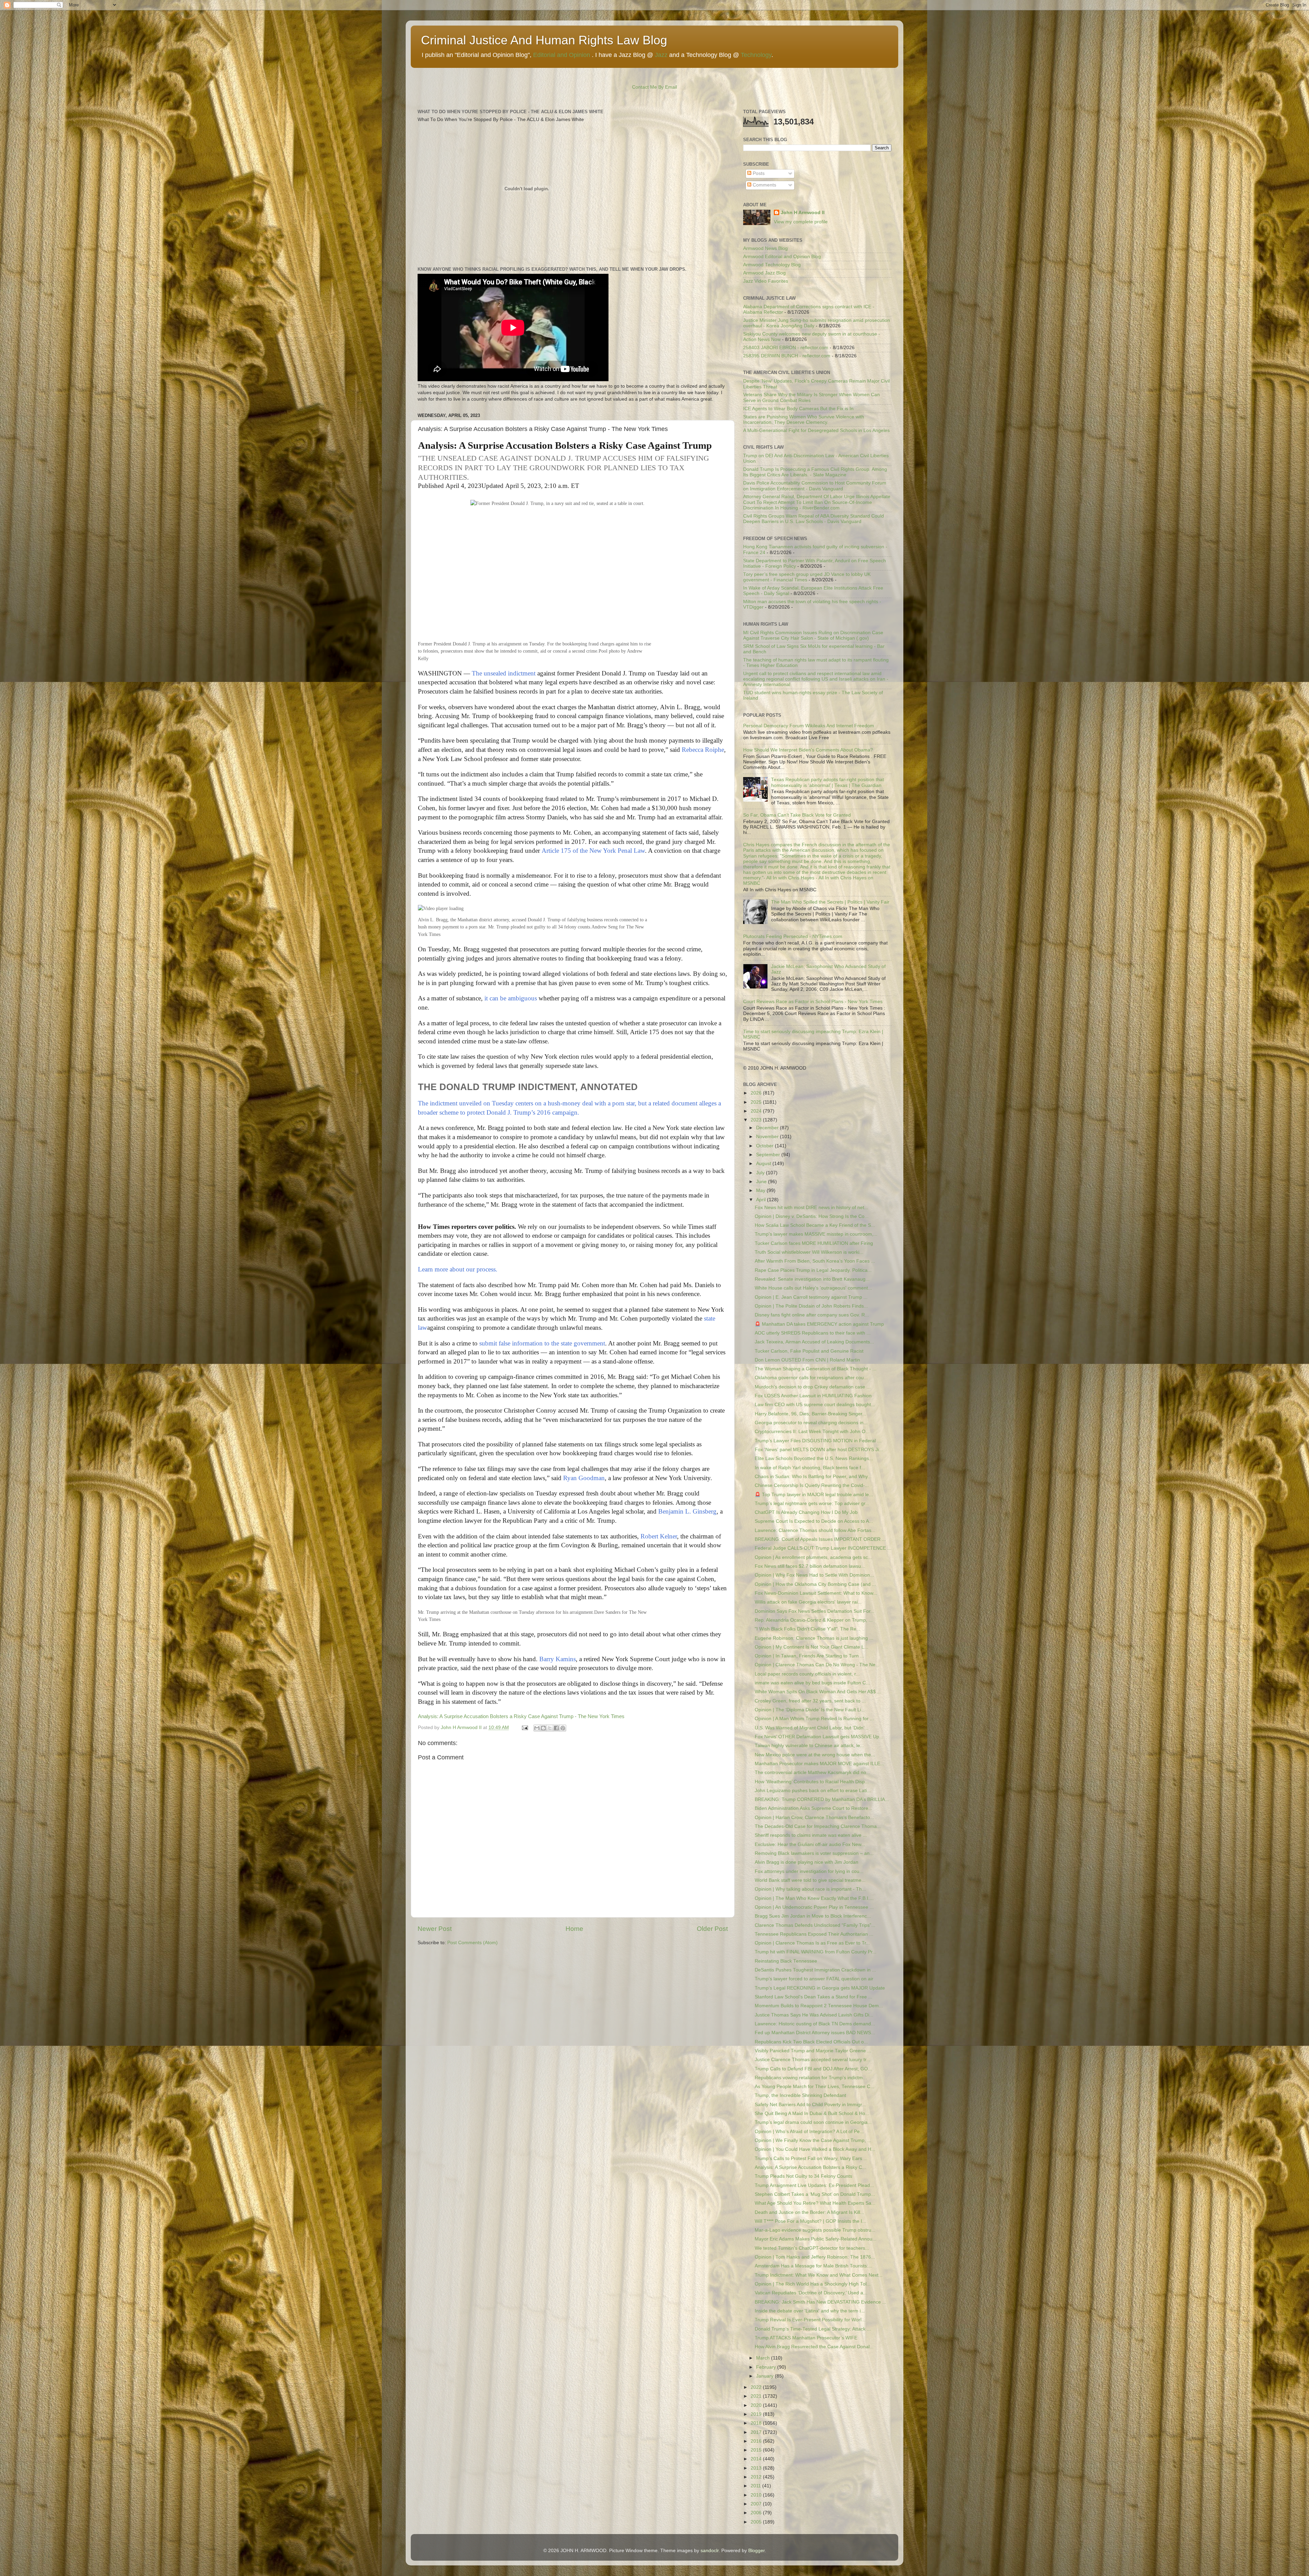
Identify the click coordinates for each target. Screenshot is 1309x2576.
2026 (757, 1093)
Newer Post (435, 1929)
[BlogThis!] (543, 1728)
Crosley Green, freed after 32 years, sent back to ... (810, 1701)
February (767, 2367)
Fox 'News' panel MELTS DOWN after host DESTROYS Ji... (819, 1450)
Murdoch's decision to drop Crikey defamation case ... (813, 1387)
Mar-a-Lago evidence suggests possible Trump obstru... (815, 2230)
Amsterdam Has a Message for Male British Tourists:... (814, 2266)
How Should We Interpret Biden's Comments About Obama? (808, 750)
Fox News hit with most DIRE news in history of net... (811, 1208)
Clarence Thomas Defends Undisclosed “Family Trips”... (815, 1925)
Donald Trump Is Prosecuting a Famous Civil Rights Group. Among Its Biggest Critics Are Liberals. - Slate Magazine (815, 472)
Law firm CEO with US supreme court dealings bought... (815, 1405)
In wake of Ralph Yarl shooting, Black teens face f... (810, 1468)
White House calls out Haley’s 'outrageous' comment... (813, 1288)
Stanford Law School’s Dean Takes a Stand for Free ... (814, 1997)
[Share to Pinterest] (563, 1728)
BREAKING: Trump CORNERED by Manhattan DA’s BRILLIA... (822, 1799)
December (768, 1128)
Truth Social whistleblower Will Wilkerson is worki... (809, 1252)
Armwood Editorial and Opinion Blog (782, 257)
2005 (757, 2522)
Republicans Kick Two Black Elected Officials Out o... (811, 2042)
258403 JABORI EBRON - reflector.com (786, 348)
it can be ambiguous (511, 998)
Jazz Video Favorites (766, 281)
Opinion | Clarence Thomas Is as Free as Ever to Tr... (812, 1943)
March (764, 2358)
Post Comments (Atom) (472, 1943)
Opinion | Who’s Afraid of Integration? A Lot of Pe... (809, 2132)
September (769, 1155)
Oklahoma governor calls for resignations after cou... (811, 1378)
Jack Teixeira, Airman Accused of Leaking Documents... (814, 1342)
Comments (764, 185)
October (765, 1146)
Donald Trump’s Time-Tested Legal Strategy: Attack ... (813, 2329)
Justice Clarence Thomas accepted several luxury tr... (813, 2060)
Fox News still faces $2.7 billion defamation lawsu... (810, 1566)
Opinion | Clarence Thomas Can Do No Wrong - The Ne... (817, 1665)
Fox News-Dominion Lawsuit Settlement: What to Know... (816, 1593)
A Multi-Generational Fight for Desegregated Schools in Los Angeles (816, 430)
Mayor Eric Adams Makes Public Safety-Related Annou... (816, 2239)
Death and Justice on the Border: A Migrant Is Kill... (809, 2212)
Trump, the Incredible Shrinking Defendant (800, 2095)
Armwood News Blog (765, 248)
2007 (757, 2504)
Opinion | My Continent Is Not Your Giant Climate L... (811, 1647)
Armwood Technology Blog (772, 265)
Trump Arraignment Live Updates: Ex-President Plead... (814, 2185)
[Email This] (537, 1728)
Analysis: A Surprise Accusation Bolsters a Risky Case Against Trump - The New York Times (521, 1716)
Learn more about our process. (458, 1269)
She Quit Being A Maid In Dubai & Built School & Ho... (812, 2113)
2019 (757, 2414)
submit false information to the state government (542, 1343)
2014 (757, 2459)
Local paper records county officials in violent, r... (807, 1674)
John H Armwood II (803, 213)
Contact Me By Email (654, 87)
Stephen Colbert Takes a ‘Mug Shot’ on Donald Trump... (815, 2194)
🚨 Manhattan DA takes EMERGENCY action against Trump (819, 1324)
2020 (757, 2405)
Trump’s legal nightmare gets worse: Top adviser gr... (812, 1503)
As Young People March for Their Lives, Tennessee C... (815, 2087)
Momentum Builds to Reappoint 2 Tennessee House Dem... (819, 2006)
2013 (757, 2468)
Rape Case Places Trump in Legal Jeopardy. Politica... (813, 1270)
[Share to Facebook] (556, 1728)
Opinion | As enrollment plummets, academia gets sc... (813, 1557)
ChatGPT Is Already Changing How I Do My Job (806, 1512)
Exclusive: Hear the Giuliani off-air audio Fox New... (810, 1844)
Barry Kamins (558, 1659)
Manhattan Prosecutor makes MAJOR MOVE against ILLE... (819, 1764)
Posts (758, 173)
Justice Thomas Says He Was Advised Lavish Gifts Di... (814, 2015)
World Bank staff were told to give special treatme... (810, 1880)
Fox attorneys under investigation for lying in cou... (809, 1871)
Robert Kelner (659, 1536)
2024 (757, 1111)
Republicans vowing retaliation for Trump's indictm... (811, 2078)
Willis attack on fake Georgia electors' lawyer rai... (808, 1602)
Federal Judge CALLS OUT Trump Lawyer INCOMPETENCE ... (823, 1548)
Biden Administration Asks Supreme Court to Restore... (814, 1808)
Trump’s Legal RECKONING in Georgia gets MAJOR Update (820, 1988)
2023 (757, 1120)
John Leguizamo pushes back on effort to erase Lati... (813, 1791)
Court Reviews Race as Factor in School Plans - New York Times (813, 1002)
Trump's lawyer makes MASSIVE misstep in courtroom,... (816, 1234)
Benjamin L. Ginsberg (687, 1511)
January (765, 2376)
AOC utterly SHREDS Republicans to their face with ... (813, 1333)
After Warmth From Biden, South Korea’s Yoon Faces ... (815, 1261)
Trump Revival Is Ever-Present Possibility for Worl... (810, 2320)
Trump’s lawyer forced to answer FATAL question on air (814, 1979)
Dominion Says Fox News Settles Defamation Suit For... (815, 1611)
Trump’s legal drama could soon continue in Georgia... (813, 2122)
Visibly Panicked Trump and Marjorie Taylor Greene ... (813, 2051)
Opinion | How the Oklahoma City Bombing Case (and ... (815, 1584)
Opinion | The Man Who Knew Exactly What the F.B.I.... (814, 1898)
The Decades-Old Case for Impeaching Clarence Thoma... (818, 1826)
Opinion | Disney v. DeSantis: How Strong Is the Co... (812, 1216)
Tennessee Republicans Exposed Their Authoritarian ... (814, 1934)
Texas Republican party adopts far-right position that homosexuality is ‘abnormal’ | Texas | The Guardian (827, 782)
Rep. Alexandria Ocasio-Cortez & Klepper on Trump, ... (814, 1620)
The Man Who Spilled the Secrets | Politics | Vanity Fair (830, 902)
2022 (757, 2387)
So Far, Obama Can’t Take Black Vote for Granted (797, 815)
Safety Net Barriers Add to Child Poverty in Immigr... (810, 2105)
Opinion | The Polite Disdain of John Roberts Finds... (811, 1306)
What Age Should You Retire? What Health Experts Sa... (815, 2203)
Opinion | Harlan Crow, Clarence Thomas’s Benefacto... (814, 1818)
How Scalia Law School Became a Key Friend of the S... (815, 1225)
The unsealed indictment (504, 673)
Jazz (661, 55)
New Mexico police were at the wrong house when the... (815, 1755)
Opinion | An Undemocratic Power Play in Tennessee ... (814, 1907)
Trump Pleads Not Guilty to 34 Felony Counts (803, 2176)
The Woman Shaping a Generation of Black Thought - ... (816, 1369)
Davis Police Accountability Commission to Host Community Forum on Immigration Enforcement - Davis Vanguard (815, 486)
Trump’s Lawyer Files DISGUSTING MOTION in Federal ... (818, 1441)
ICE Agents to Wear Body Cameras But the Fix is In (798, 409)
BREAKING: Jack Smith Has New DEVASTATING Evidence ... (821, 2302)
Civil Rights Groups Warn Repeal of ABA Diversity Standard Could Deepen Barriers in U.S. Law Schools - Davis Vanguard (814, 519)
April (762, 1200)
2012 (757, 2477)
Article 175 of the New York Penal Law (593, 851)
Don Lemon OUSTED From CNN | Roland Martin (807, 1360)
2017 (757, 2432)
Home (574, 1929)
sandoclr (710, 2551)
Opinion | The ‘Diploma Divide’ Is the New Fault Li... (810, 1710)
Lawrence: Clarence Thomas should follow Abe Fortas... (815, 1530)
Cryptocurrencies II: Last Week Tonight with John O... (812, 1432)
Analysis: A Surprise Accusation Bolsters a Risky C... (810, 2167)
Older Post (712, 1929)
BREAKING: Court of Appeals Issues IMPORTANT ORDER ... (820, 1539)
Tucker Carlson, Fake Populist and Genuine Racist (809, 1351)
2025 (757, 1102)
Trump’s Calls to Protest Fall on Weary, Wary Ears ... (811, 2158)
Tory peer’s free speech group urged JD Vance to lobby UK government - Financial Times (807, 577)
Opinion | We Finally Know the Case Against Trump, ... (813, 2140)
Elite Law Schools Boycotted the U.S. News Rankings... (814, 1458)
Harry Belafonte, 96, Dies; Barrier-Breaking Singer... (810, 1414)
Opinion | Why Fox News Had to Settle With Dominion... (814, 1575)
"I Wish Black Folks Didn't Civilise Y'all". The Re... (808, 1629)
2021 (757, 2396)
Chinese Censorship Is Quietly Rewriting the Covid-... (812, 1485)
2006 (757, 2513)
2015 (757, 2450)
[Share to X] (550, 1728)
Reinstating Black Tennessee (786, 1961)
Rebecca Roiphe (703, 750)
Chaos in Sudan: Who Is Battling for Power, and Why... (813, 1477)
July (761, 1173)
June (762, 1182)
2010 (757, 2495)
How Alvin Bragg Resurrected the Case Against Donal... (814, 2347)
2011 (756, 2486)
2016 (757, 2441)
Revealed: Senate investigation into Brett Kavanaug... (812, 1279)
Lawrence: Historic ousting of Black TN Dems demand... (815, 2024)
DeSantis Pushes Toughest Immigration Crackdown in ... (815, 1970)
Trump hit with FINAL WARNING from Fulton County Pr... (816, 1952)
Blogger (756, 2551)
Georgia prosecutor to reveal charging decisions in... (811, 1423)
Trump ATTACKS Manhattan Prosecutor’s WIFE (806, 2338)
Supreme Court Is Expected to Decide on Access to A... (814, 1521)
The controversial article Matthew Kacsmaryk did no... (813, 1773)
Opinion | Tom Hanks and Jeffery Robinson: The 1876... (815, 2257)
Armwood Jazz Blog (764, 273)
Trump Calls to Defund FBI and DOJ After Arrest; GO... (813, 2069)
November (768, 1137)
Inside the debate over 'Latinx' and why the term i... (810, 2311)
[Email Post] (524, 1728)
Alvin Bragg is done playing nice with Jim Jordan (807, 1862)
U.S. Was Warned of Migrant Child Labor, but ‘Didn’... (812, 1728)
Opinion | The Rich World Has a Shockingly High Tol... (813, 2284)
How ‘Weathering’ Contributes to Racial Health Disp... (812, 1782)
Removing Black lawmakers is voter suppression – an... (814, 1853)
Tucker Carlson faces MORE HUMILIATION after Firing (814, 1243)
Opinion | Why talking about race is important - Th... (810, 1889)
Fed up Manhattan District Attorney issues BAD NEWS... (815, 2033)
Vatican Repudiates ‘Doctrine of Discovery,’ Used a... (811, 2293)
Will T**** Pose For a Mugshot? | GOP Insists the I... (810, 2221)
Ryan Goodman (584, 1478)
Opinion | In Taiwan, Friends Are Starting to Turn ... (809, 1656)
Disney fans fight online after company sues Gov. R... (812, 1315)
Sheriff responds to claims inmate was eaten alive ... (811, 1835)
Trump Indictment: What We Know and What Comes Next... (819, 2275)
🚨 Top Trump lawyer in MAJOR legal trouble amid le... (814, 1495)
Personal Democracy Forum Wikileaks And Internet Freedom (809, 726)
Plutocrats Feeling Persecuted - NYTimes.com (793, 936)
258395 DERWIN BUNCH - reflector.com (787, 356)
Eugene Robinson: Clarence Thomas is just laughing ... (814, 1638)
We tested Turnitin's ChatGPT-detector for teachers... (812, 2248)
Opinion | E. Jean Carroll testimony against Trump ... (811, 1297)
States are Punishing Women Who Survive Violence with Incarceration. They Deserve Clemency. (804, 420)
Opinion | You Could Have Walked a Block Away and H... (815, 2149)
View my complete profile (801, 222)
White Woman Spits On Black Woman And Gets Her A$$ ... (818, 1692)
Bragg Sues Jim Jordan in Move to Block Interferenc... (813, 1916)
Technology (756, 55)
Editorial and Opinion (562, 55)
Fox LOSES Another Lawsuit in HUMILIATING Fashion (813, 1396)
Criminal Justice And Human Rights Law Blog (544, 40)
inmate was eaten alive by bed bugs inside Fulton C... (812, 1683)
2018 (757, 2423)
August (764, 1164)
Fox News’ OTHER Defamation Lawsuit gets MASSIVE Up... (819, 1737)
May (761, 1190)
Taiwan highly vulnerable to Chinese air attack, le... (809, 1746)
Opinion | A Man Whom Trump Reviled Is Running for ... (814, 1719)
